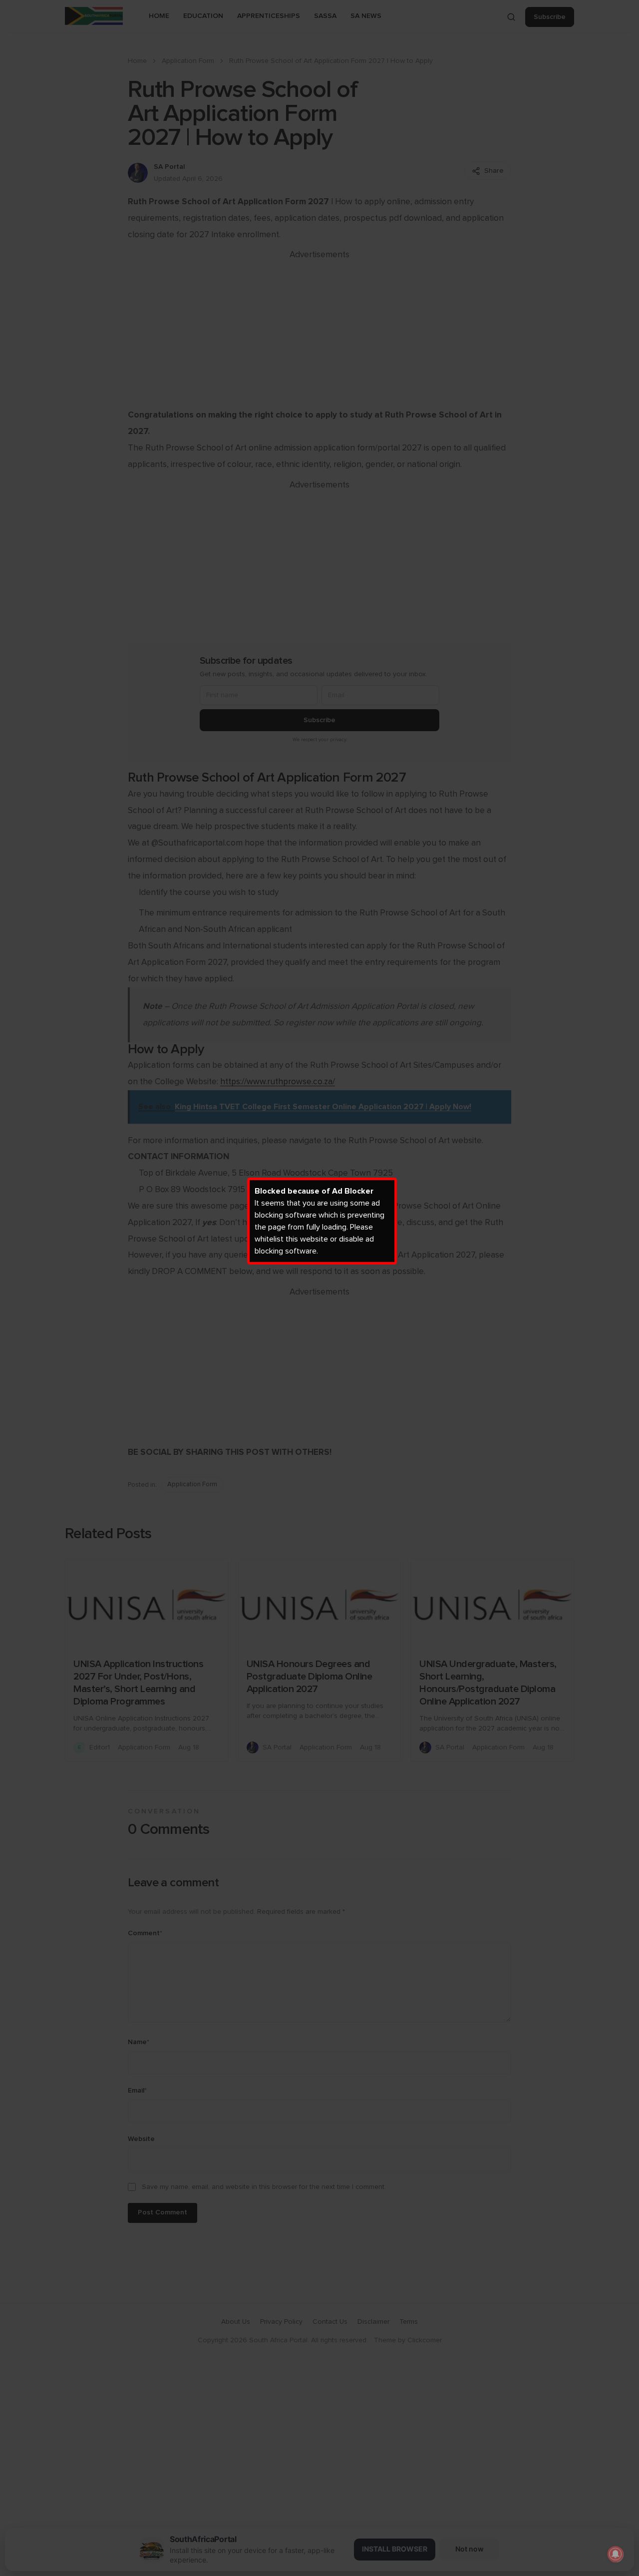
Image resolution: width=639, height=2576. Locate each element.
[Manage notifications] (616, 2554)
